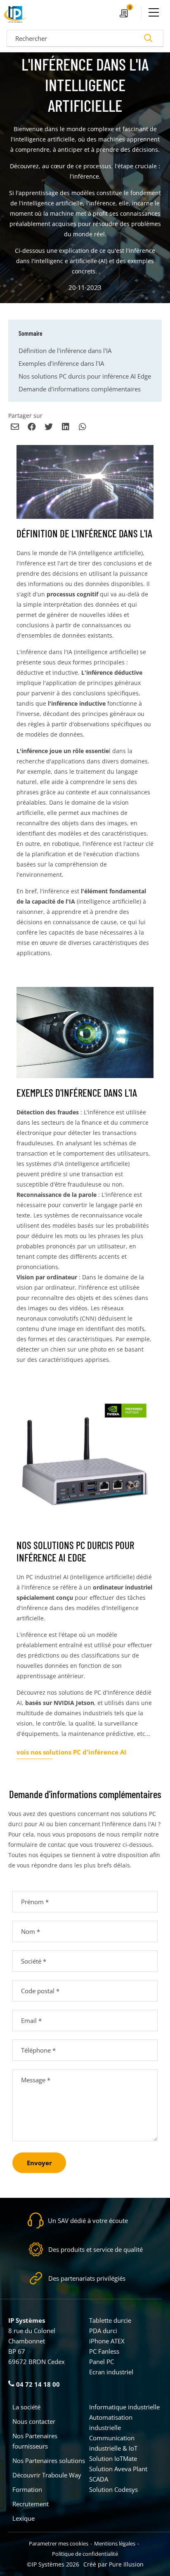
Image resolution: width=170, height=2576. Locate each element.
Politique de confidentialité (85, 2554)
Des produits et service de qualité (96, 2249)
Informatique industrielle (124, 2407)
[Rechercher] (148, 38)
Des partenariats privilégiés (87, 2278)
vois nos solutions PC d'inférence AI (71, 1752)
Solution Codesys (113, 2489)
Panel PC (102, 2362)
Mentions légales (115, 2543)
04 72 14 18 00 (37, 2384)
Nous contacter (34, 2421)
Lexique (24, 2518)
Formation (27, 2489)
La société (26, 2407)
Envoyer (39, 2163)
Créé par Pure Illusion (113, 2564)
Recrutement (31, 2504)
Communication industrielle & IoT (113, 2443)
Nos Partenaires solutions (49, 2461)
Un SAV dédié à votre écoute (88, 2220)
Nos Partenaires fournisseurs (35, 2441)
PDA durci (103, 2331)
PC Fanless (104, 2351)
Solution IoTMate (113, 2458)
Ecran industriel (111, 2372)
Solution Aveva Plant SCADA (118, 2474)
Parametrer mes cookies (59, 2543)
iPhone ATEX (107, 2341)
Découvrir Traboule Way (47, 2475)
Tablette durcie (110, 2320)
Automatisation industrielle (111, 2422)
